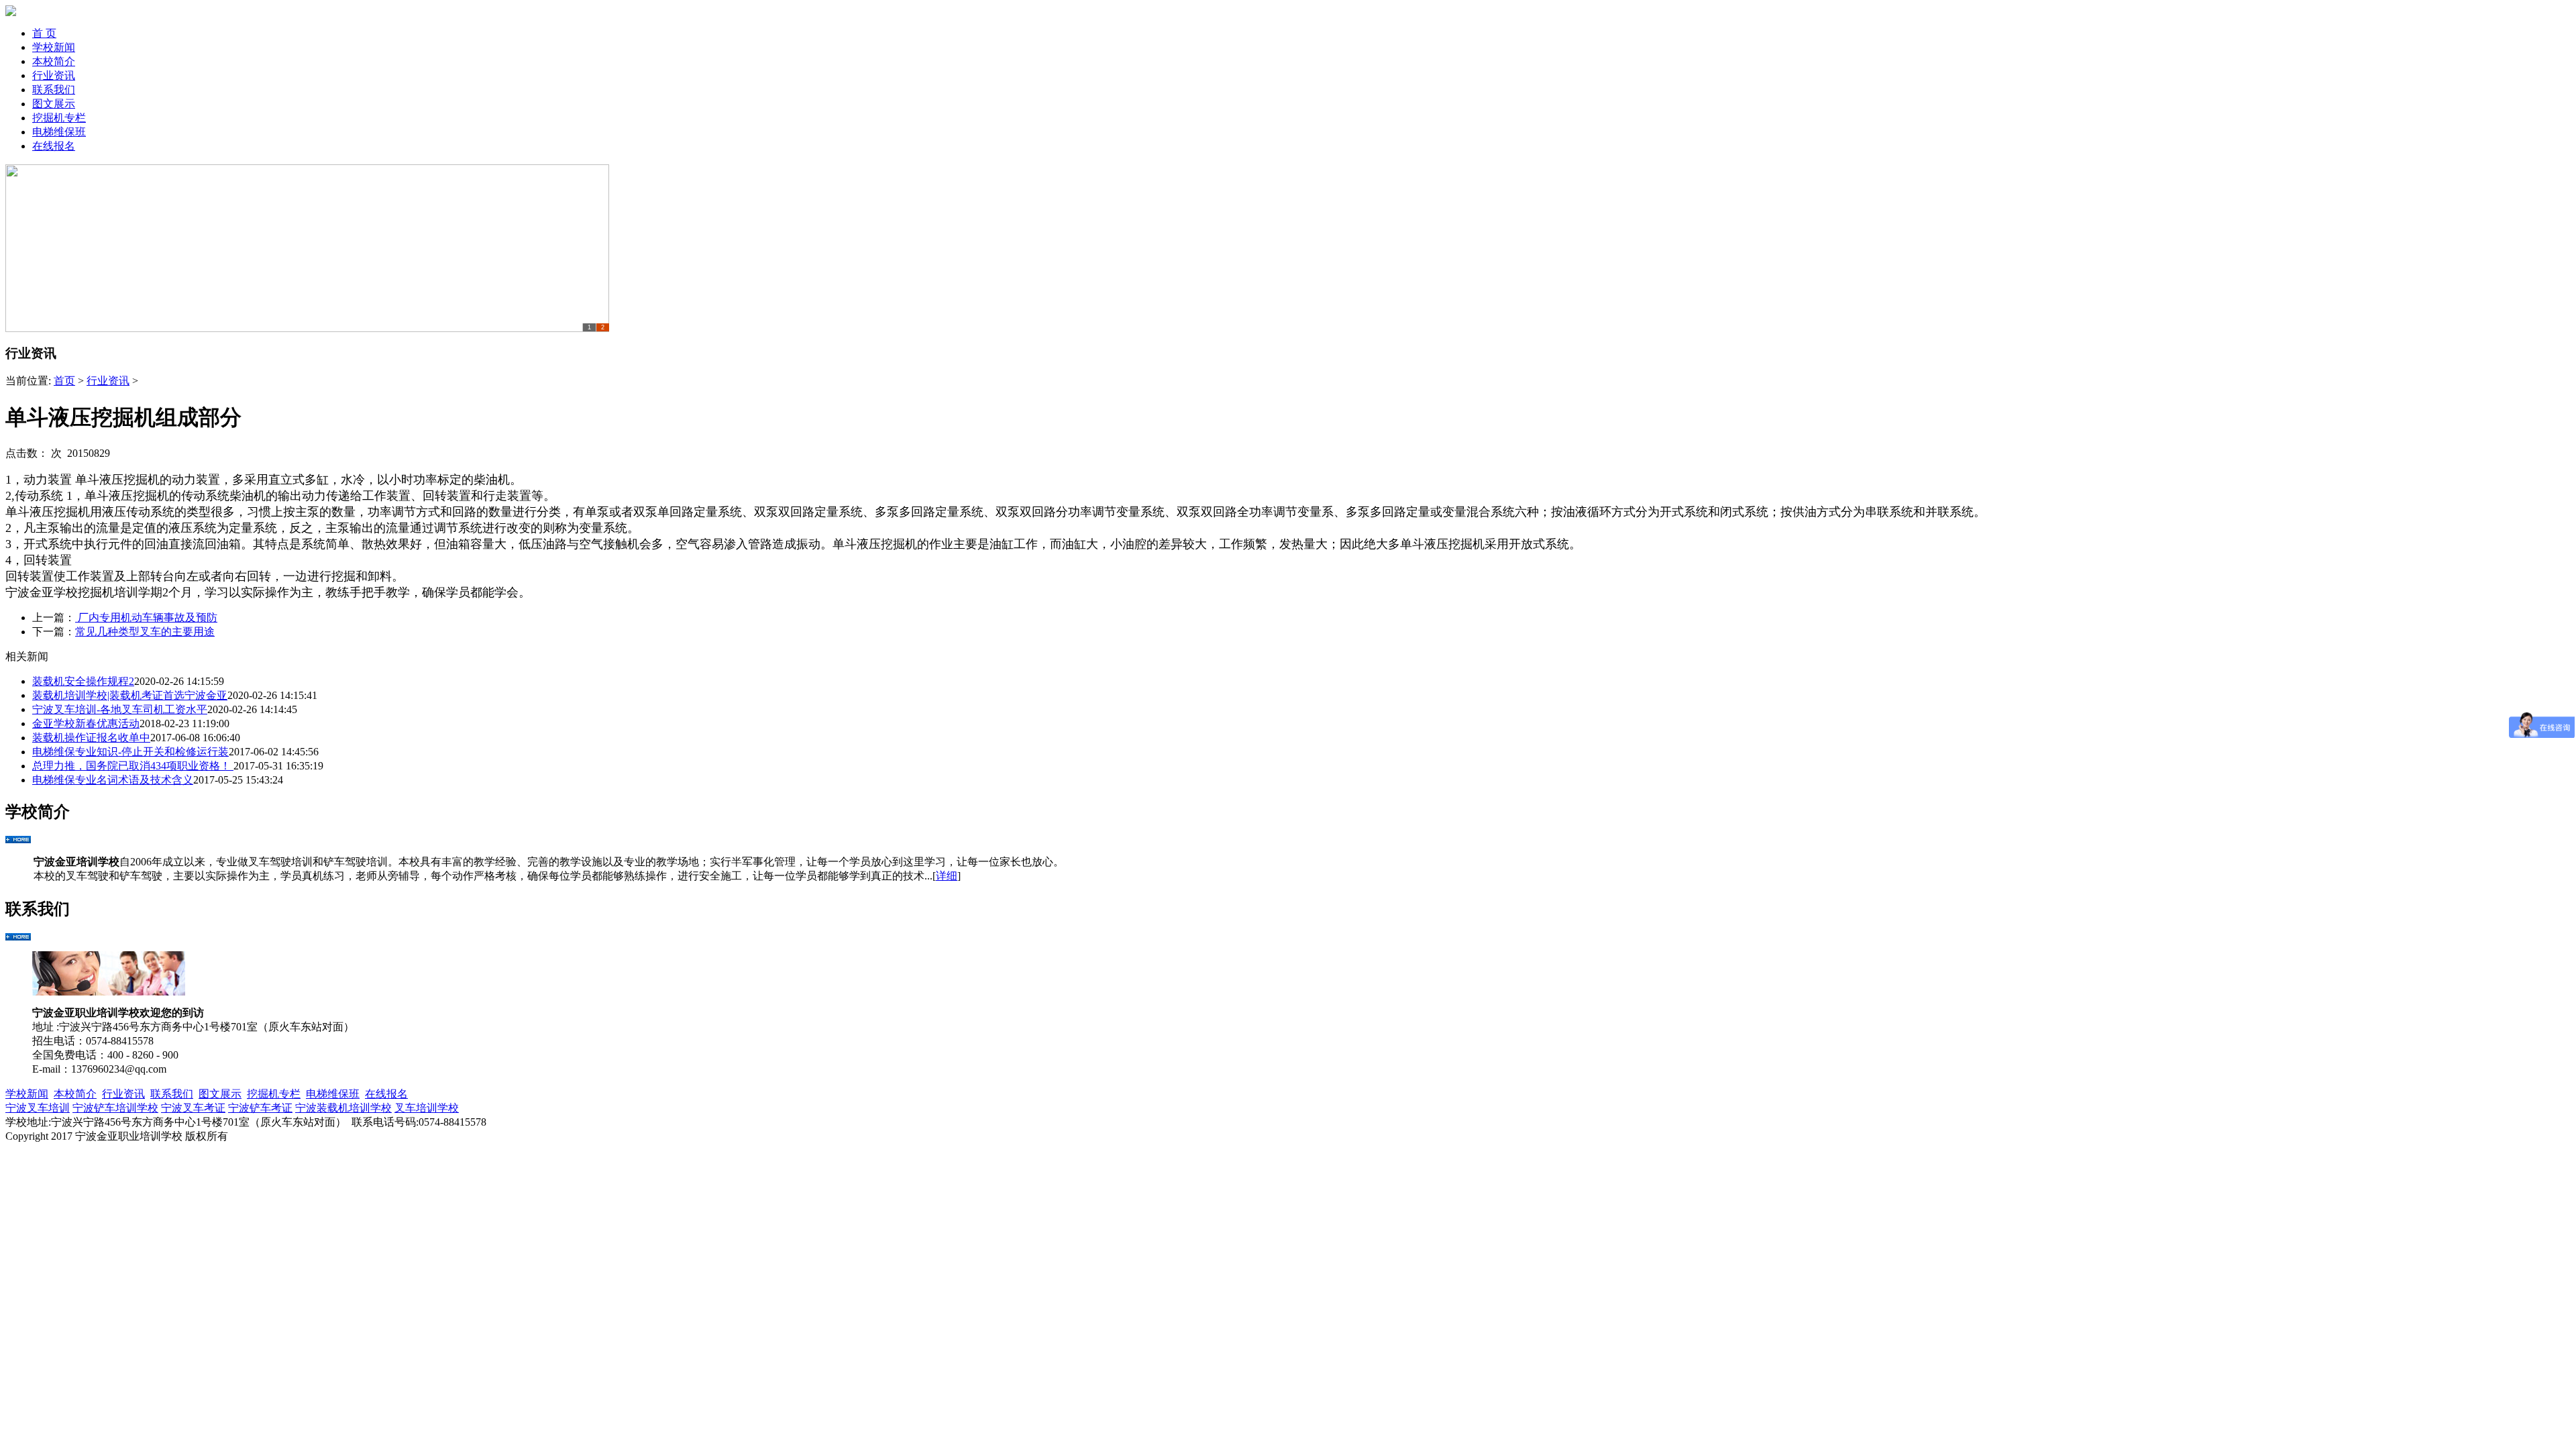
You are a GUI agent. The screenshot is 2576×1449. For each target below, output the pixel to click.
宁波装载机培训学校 (343, 1108)
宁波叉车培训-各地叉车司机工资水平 (120, 709)
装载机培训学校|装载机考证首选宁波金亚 (130, 695)
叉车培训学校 (427, 1108)
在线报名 (54, 146)
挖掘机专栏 (59, 118)
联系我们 (54, 90)
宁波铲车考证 (260, 1108)
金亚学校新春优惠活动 (86, 723)
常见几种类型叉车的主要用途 (145, 632)
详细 (947, 876)
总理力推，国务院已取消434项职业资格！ (133, 766)
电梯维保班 (59, 132)
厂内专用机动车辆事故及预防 (146, 618)
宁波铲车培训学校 (115, 1108)
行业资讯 (54, 75)
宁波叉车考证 (193, 1108)
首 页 (44, 33)
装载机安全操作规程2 (83, 681)
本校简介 (54, 61)
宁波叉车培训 (38, 1108)
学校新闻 (54, 47)
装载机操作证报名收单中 (91, 738)
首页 (64, 381)
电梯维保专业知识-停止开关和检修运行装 (130, 752)
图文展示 (54, 104)
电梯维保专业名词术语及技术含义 (113, 780)
